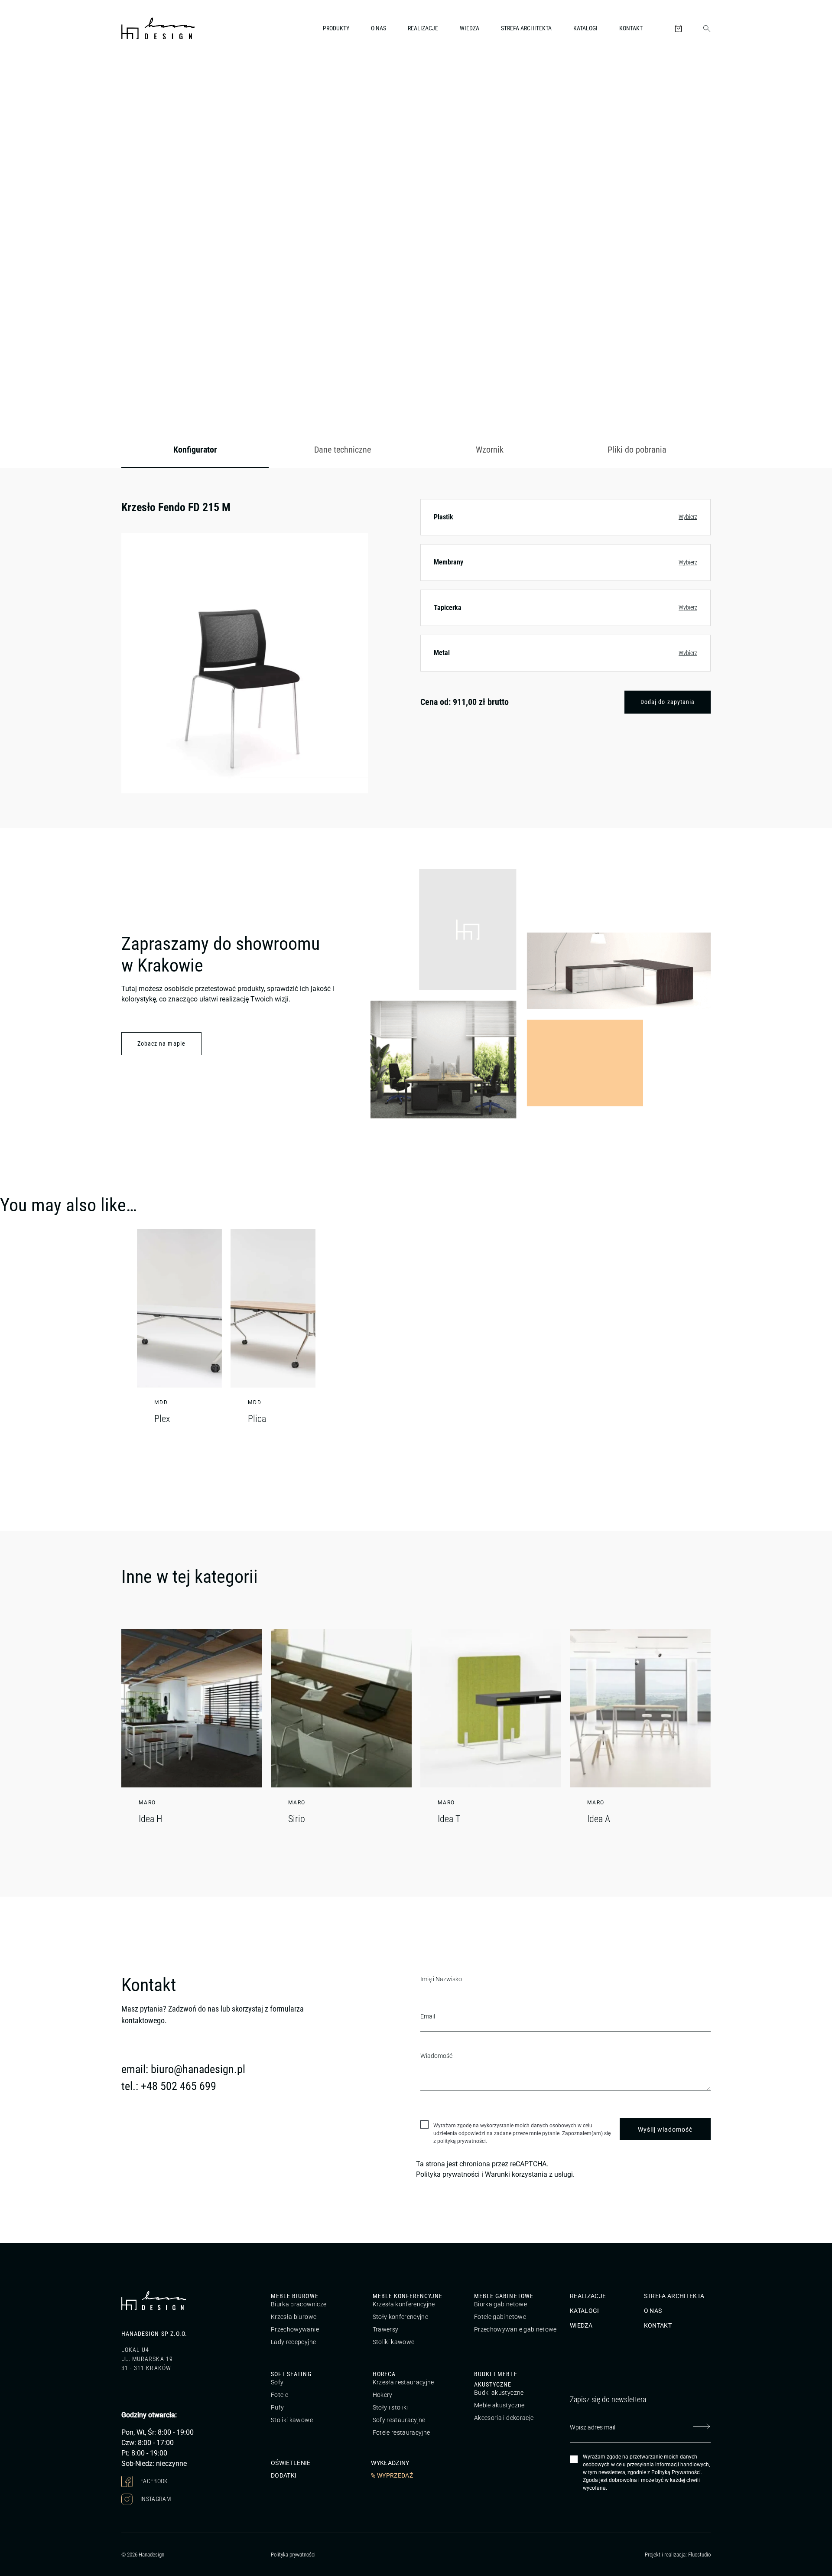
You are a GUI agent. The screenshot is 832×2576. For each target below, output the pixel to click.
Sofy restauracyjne (399, 2420)
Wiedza (470, 28)
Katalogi (585, 28)
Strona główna (138, 75)
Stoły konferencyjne (401, 2317)
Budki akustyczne (499, 2393)
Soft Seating (291, 2374)
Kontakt (631, 28)
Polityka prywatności (448, 2174)
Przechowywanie (295, 2329)
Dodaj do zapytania (668, 702)
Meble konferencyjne (408, 2296)
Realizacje (423, 28)
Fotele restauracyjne (401, 2433)
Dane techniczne (343, 450)
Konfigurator (195, 450)
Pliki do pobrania (637, 450)
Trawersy (386, 2329)
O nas (379, 28)
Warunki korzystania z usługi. (530, 2174)
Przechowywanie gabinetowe (515, 2329)
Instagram (155, 2498)
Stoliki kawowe (394, 2342)
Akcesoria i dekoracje (504, 2418)
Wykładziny (390, 2462)
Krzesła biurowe (294, 2317)
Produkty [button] (336, 28)
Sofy (277, 2382)
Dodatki (284, 2475)
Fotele (279, 2395)
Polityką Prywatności (676, 2472)
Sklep (172, 75)
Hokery (383, 2395)
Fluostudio (699, 2555)
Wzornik (490, 450)
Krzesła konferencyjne (404, 2304)
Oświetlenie (291, 2462)
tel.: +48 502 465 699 (169, 2086)
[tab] (195, 450)
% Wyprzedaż (392, 2475)
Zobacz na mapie (161, 1043)
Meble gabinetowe (504, 2296)
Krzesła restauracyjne (403, 2382)
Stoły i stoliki (390, 2407)
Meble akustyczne (499, 2405)
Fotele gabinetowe (500, 2317)
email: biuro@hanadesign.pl (183, 2069)
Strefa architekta (526, 28)
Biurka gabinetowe (500, 2304)
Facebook (154, 2481)
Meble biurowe (295, 2296)
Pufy (277, 2407)
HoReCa (384, 2374)
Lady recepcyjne (293, 2342)
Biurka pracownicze (299, 2304)
